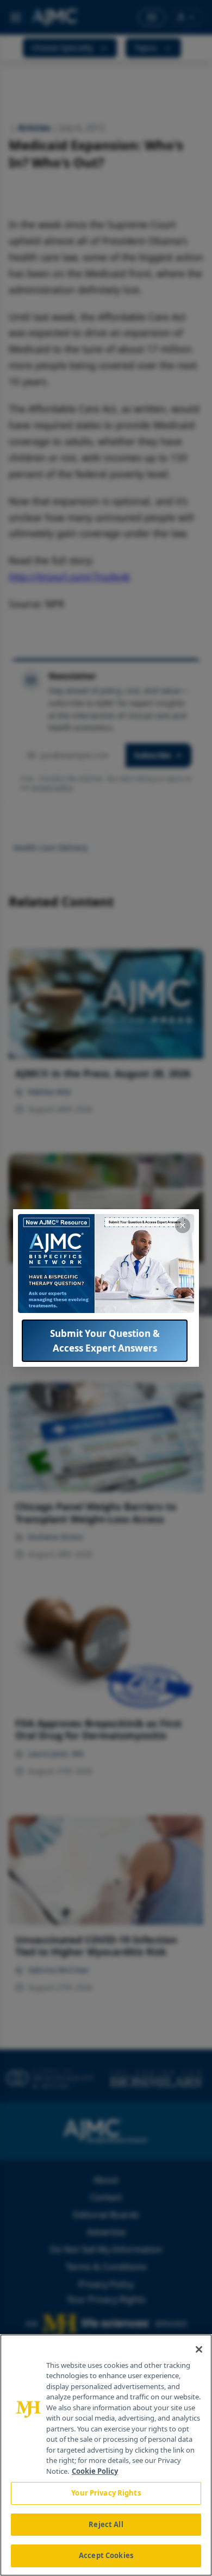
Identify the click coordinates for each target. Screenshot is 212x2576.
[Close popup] (183, 1226)
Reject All (106, 2524)
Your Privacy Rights (106, 2493)
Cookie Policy (95, 2471)
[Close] (199, 2349)
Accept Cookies (106, 2555)
